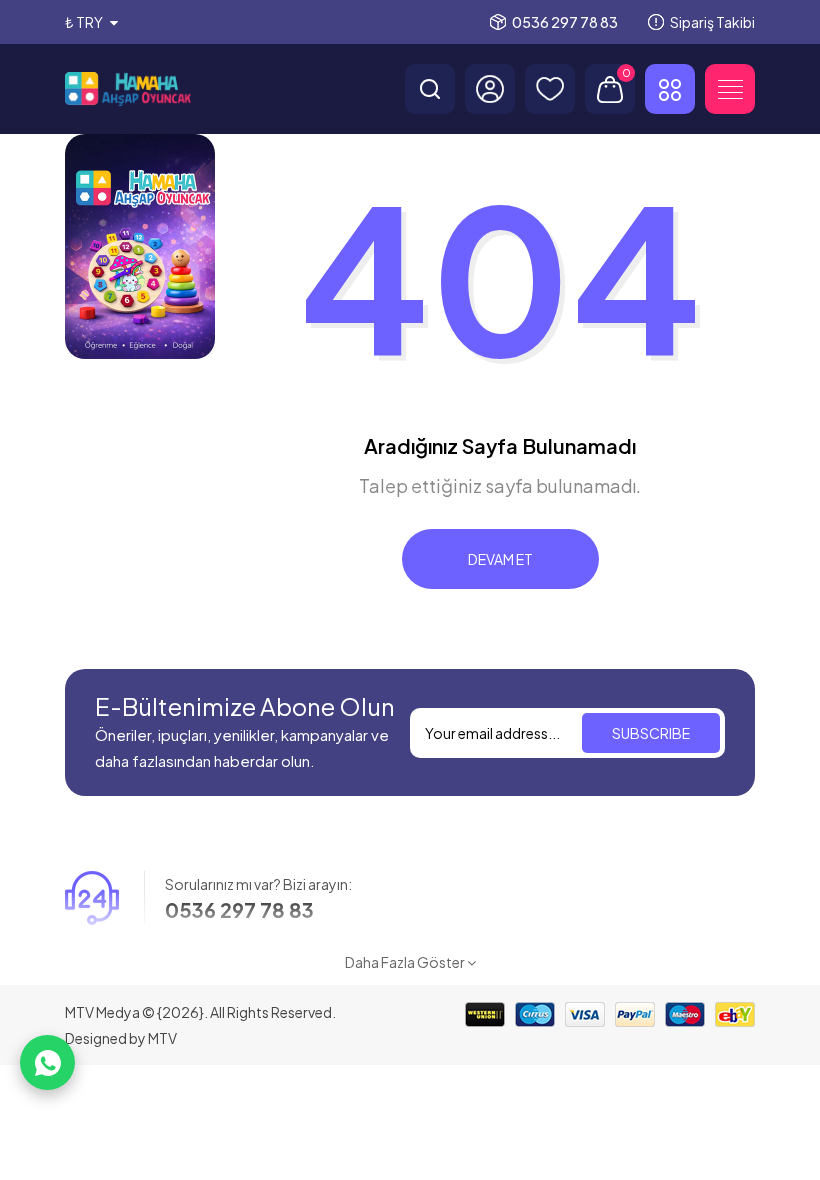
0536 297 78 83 (565, 22)
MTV (162, 1038)
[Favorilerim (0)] (550, 89)
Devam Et (500, 559)
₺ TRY (85, 22)
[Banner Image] (140, 246)
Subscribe (651, 733)
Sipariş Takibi (712, 22)
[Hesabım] (490, 89)
